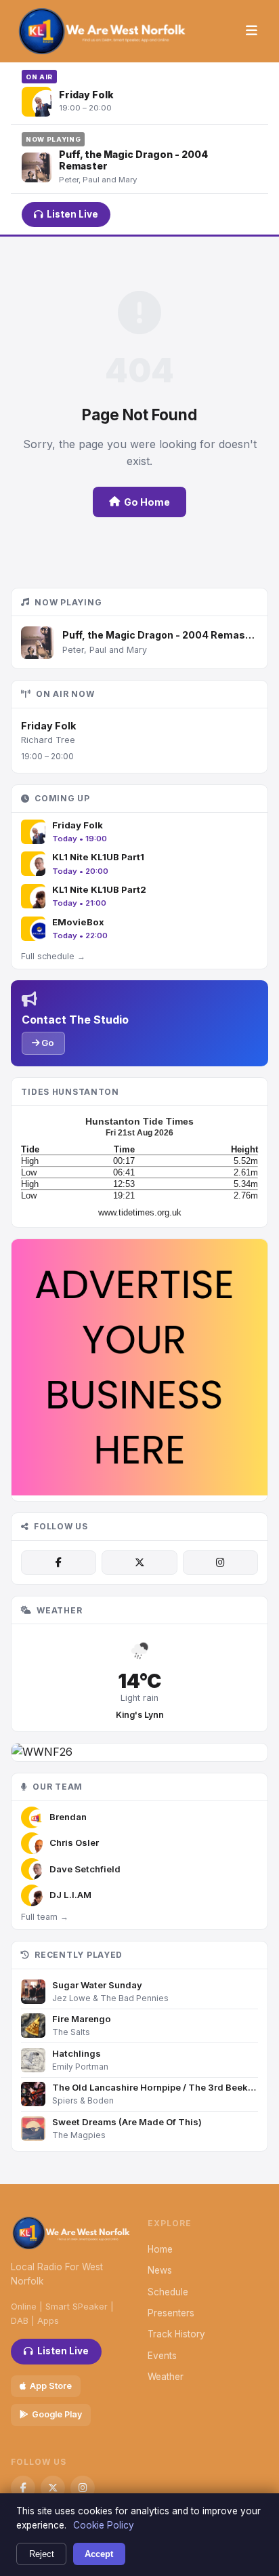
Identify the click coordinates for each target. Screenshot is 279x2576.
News (160, 2270)
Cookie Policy (104, 2525)
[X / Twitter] (139, 1563)
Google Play (57, 2414)
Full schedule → (53, 956)
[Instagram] (220, 1563)
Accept (99, 2554)
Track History (176, 2334)
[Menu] (252, 31)
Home (160, 2249)
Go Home (147, 502)
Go (47, 1043)
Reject (42, 2554)
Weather (166, 2377)
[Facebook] (59, 1563)
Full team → (45, 1917)
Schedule (168, 2292)
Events (162, 2356)
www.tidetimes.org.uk (140, 1212)
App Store (51, 2386)
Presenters (171, 2313)
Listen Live (72, 214)
